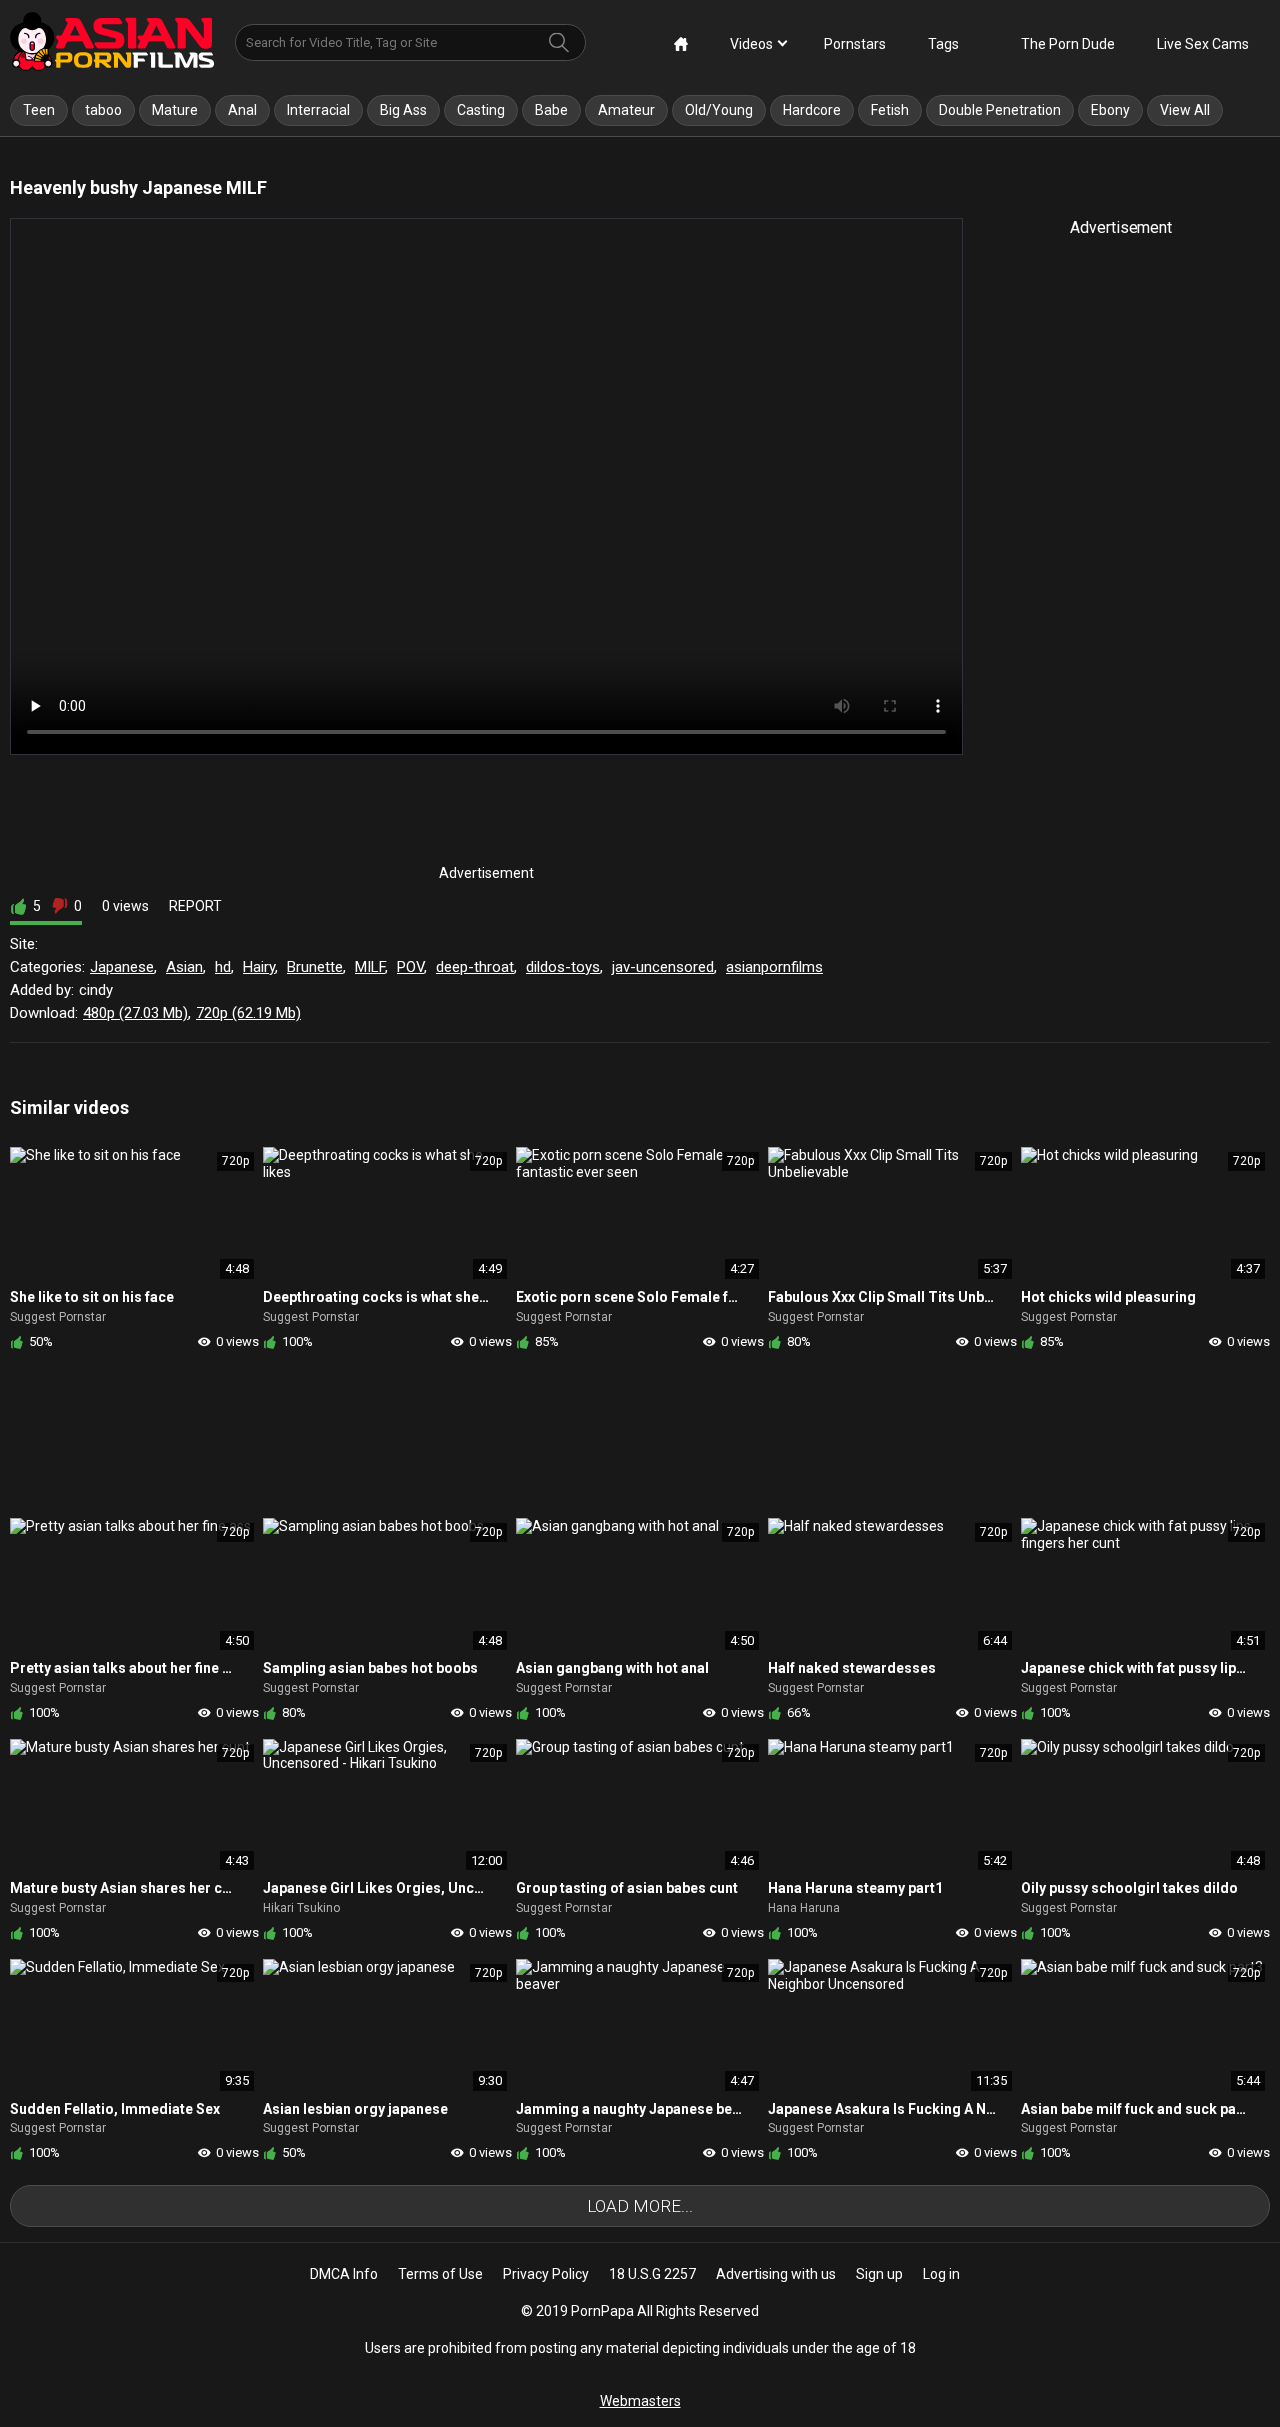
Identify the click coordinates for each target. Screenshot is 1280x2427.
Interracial (318, 110)
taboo (103, 110)
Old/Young (719, 110)
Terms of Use (440, 2274)
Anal (242, 110)
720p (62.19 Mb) (248, 1013)
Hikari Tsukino (301, 1908)
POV (410, 967)
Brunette (315, 967)
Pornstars (855, 44)
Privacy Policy (546, 2274)
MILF (370, 967)
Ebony (1110, 110)
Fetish (890, 110)
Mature (175, 110)
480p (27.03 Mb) (135, 1013)
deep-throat (475, 967)
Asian (184, 967)
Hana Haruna (804, 1908)
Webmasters (640, 2401)
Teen (39, 110)
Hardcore (812, 110)
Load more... (640, 2206)
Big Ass (403, 110)
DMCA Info (344, 2274)
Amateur (626, 110)
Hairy (259, 967)
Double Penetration (1000, 110)
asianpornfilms (774, 967)
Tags (943, 44)
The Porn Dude (1068, 44)
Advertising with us (776, 2274)
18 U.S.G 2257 (652, 2274)
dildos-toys (563, 967)
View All (1185, 110)
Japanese (122, 967)
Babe (551, 110)
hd (223, 967)
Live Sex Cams (1203, 44)
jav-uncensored (663, 967)
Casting (481, 110)
